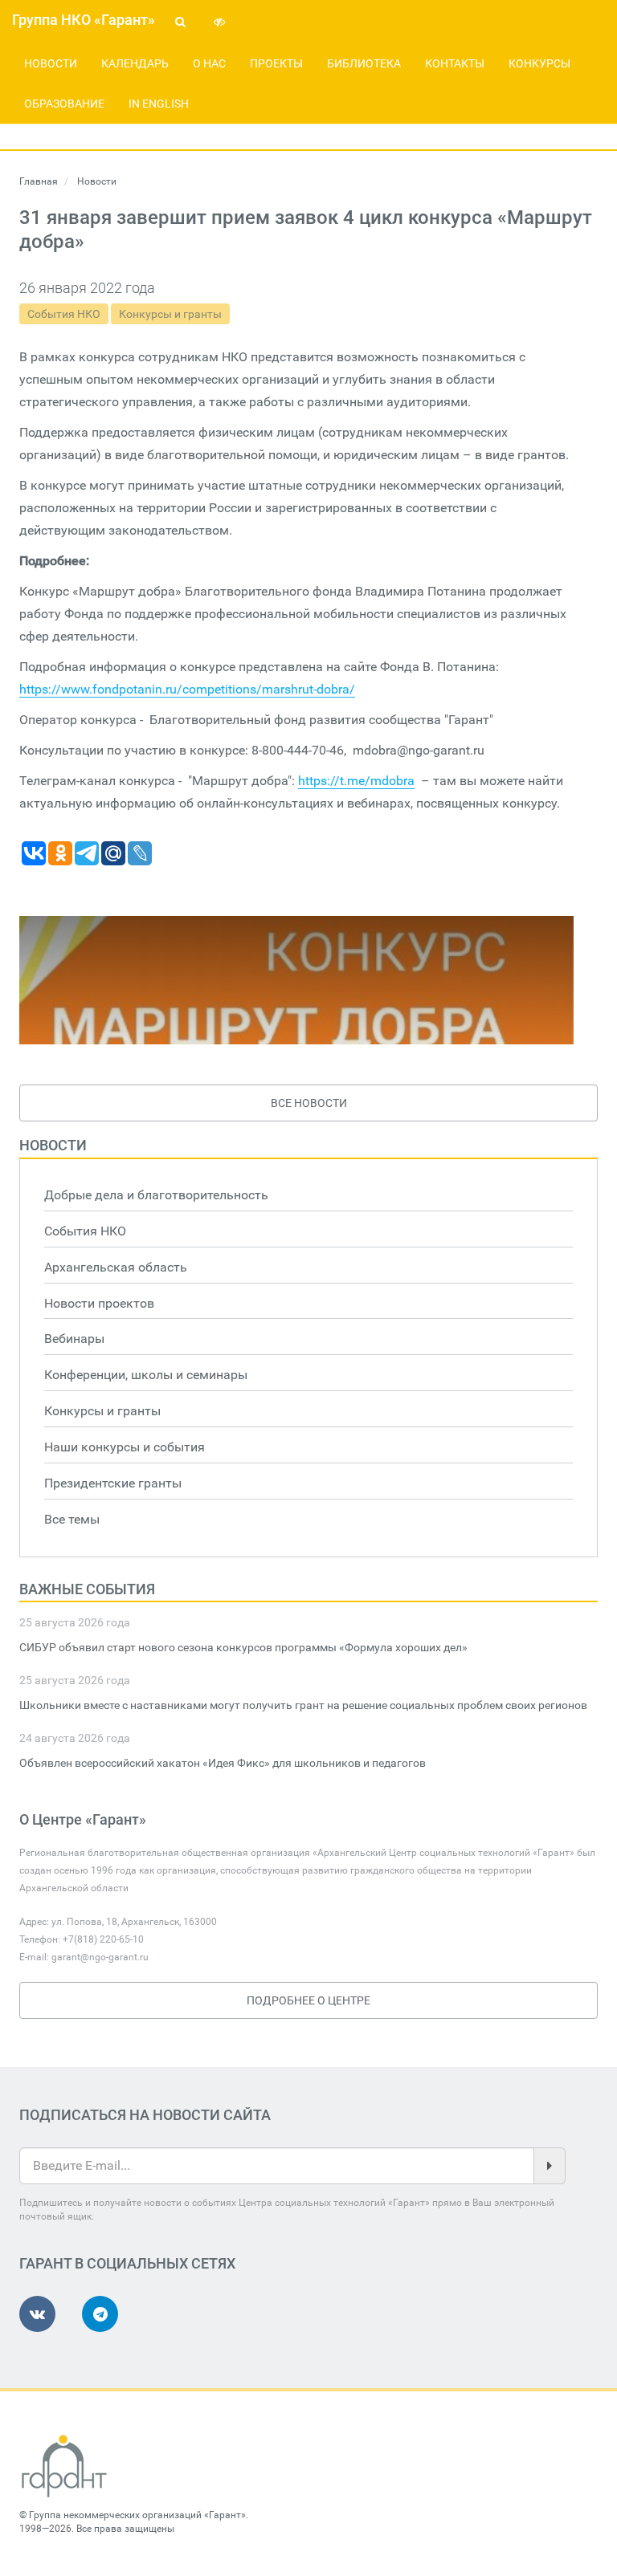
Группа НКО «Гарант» (84, 20)
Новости (51, 63)
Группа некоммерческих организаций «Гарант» (137, 2515)
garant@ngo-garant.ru (100, 1957)
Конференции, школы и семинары (146, 1375)
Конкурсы (539, 63)
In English (159, 104)
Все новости (309, 1103)
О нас (209, 63)
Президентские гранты (113, 1483)
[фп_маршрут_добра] (296, 980)
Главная (39, 181)
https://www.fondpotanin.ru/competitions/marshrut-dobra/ (187, 689)
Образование (64, 104)
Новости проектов (99, 1303)
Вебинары (74, 1339)
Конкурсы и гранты (170, 314)
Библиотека (364, 63)
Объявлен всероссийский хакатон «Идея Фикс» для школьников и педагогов (223, 1763)
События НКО (64, 314)
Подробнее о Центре (308, 2000)
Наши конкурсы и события (125, 1447)
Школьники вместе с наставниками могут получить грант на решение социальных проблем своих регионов (303, 1705)
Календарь (135, 63)
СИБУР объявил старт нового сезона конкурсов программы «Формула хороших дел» (243, 1647)
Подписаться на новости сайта (145, 2115)
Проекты (276, 63)
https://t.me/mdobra (356, 781)
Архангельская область (116, 1267)
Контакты (455, 63)
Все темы (72, 1519)
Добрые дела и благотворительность (156, 1195)
